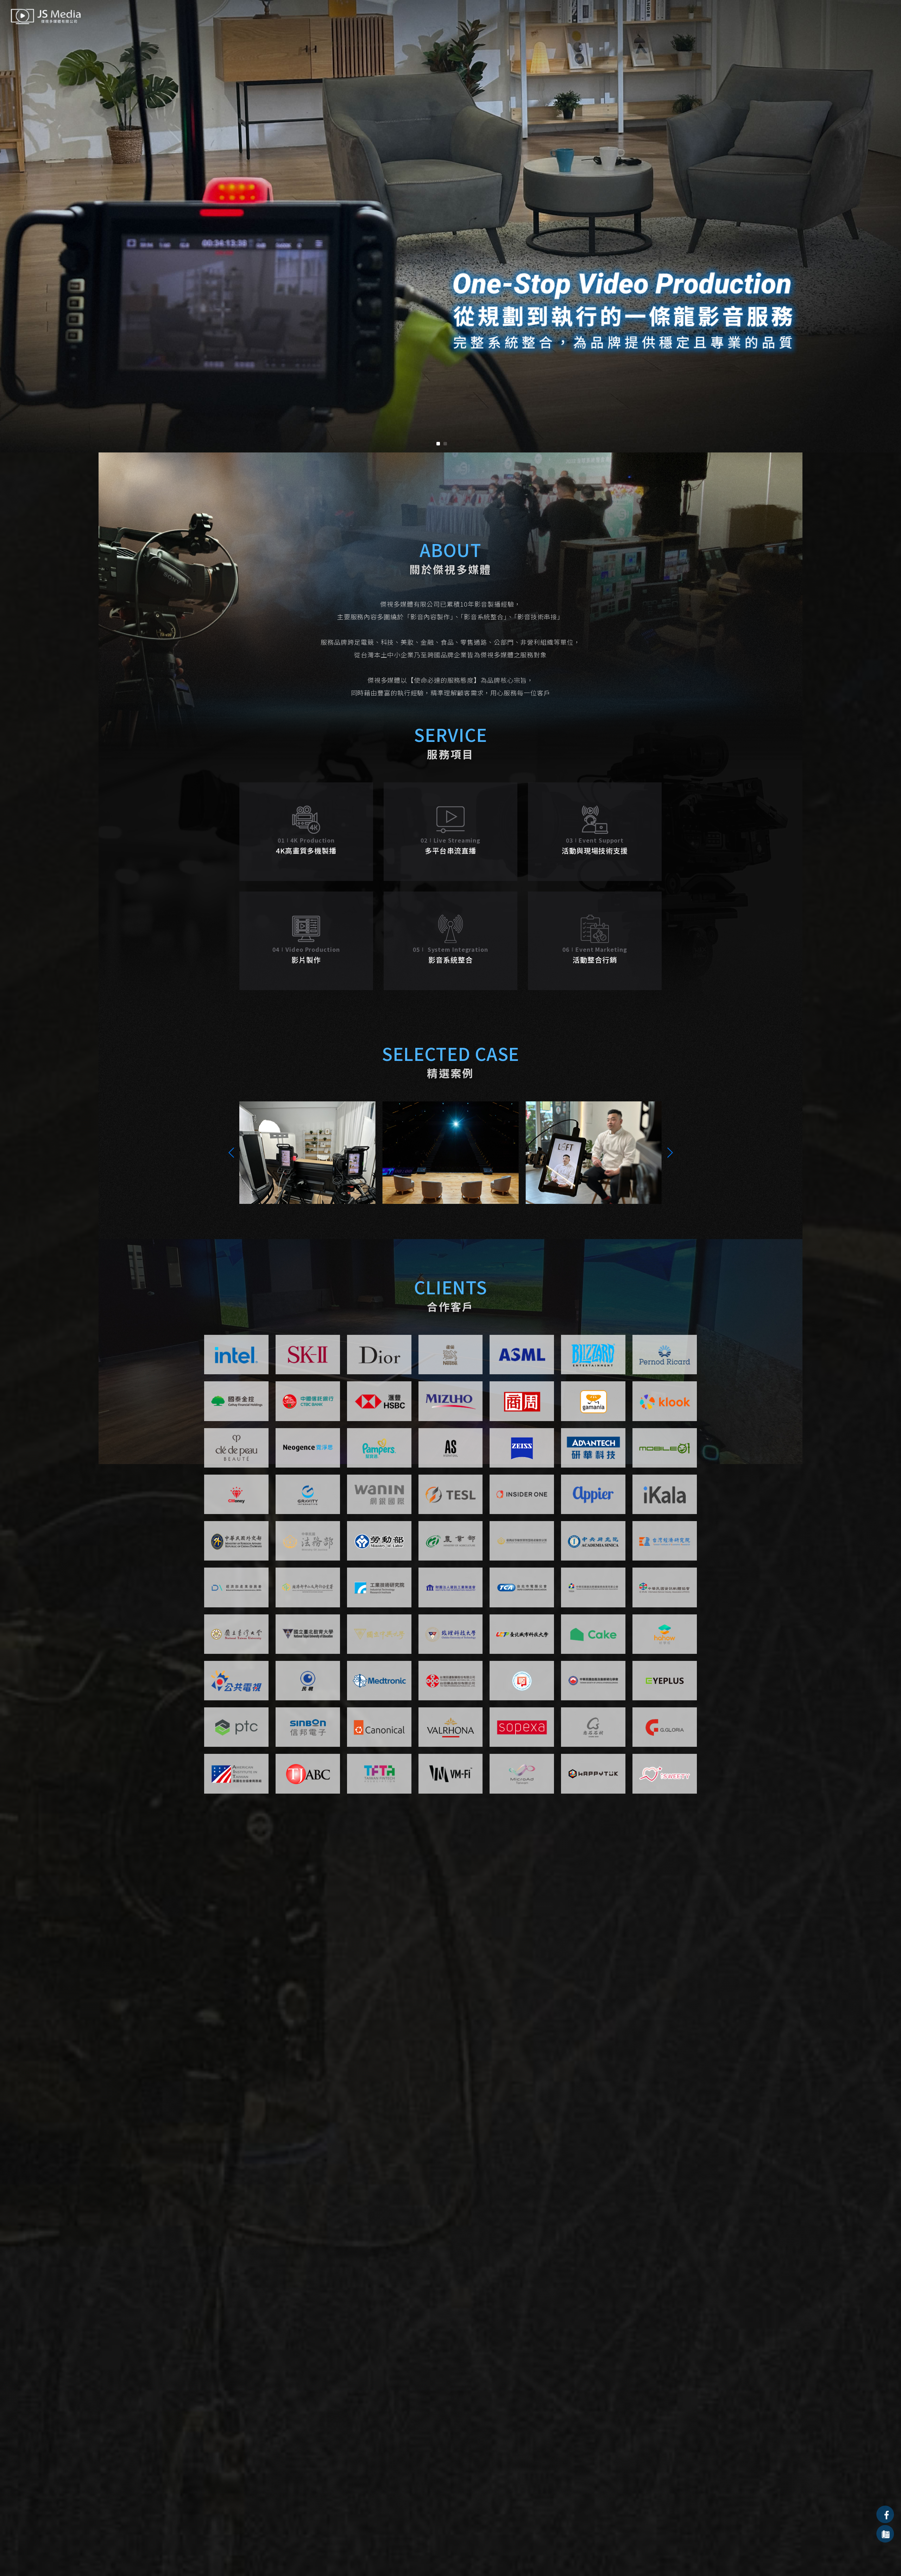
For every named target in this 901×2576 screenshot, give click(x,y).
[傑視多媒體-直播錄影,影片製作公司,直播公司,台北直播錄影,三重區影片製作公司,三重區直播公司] (46, 17)
